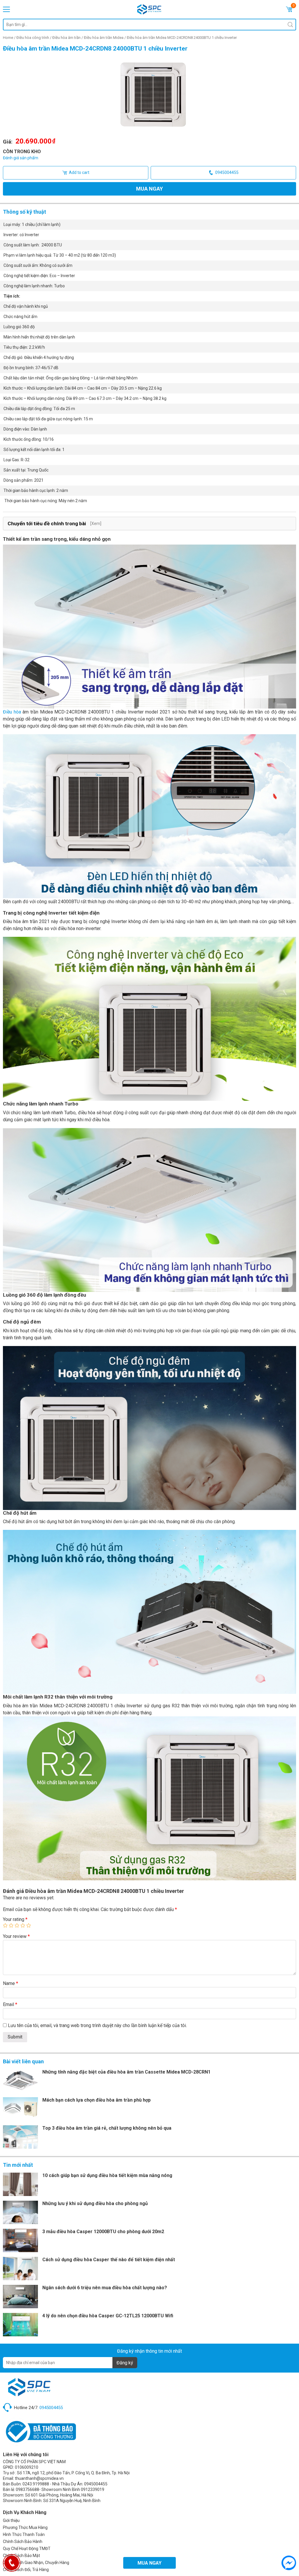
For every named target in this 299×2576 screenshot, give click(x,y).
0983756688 (27, 2489)
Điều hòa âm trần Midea (104, 38)
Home (8, 38)
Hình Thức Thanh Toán (24, 2534)
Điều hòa (12, 712)
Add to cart (79, 172)
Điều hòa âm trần (66, 38)
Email (10, 2004)
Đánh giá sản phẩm (21, 158)
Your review (16, 1936)
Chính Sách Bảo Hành (23, 2542)
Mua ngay (149, 189)
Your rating (15, 1919)
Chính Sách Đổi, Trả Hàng (26, 2570)
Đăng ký (125, 2363)
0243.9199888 (36, 2484)
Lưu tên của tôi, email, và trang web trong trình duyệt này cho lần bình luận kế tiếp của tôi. (97, 2025)
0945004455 (227, 172)
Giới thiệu (11, 2520)
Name (11, 1983)
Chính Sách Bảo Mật (21, 2556)
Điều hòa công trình (33, 38)
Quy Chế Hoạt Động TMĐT (27, 2549)
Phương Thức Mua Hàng (25, 2527)
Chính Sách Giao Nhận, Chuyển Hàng (36, 2563)
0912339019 (93, 2489)
